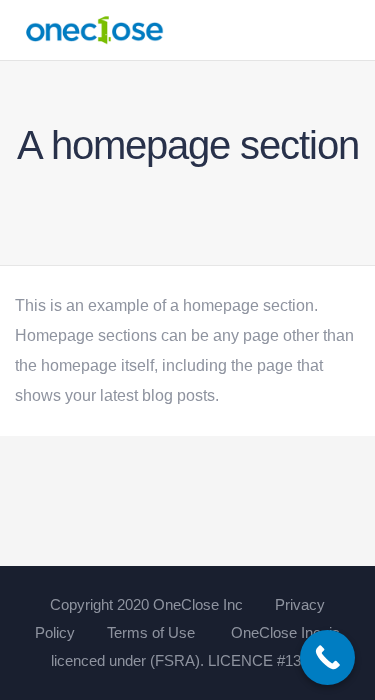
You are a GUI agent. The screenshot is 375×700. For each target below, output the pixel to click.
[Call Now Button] (327, 657)
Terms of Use (151, 632)
